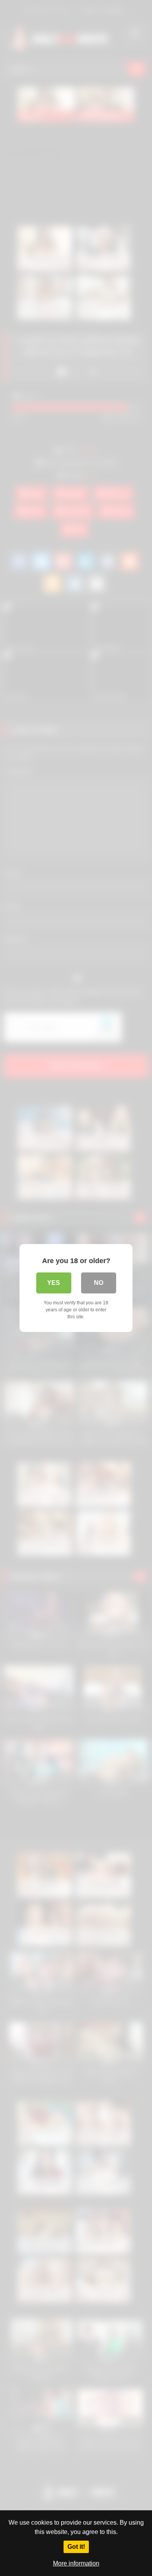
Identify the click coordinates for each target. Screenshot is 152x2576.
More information (76, 2563)
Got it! (76, 2547)
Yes (54, 1283)
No (99, 1283)
